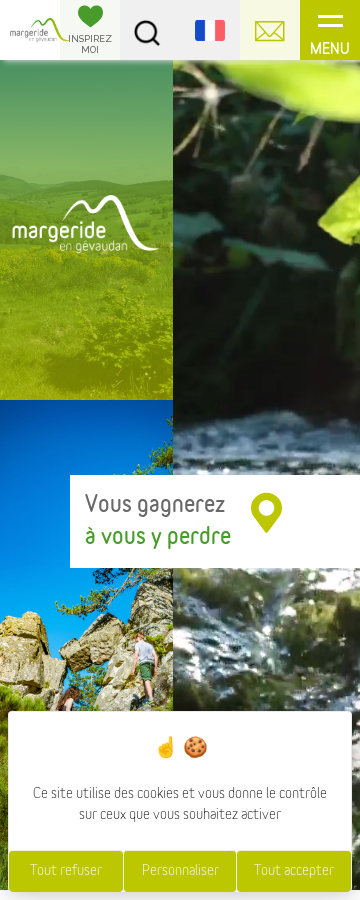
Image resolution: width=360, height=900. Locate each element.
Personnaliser (180, 871)
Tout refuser (66, 871)
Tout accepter (294, 871)
